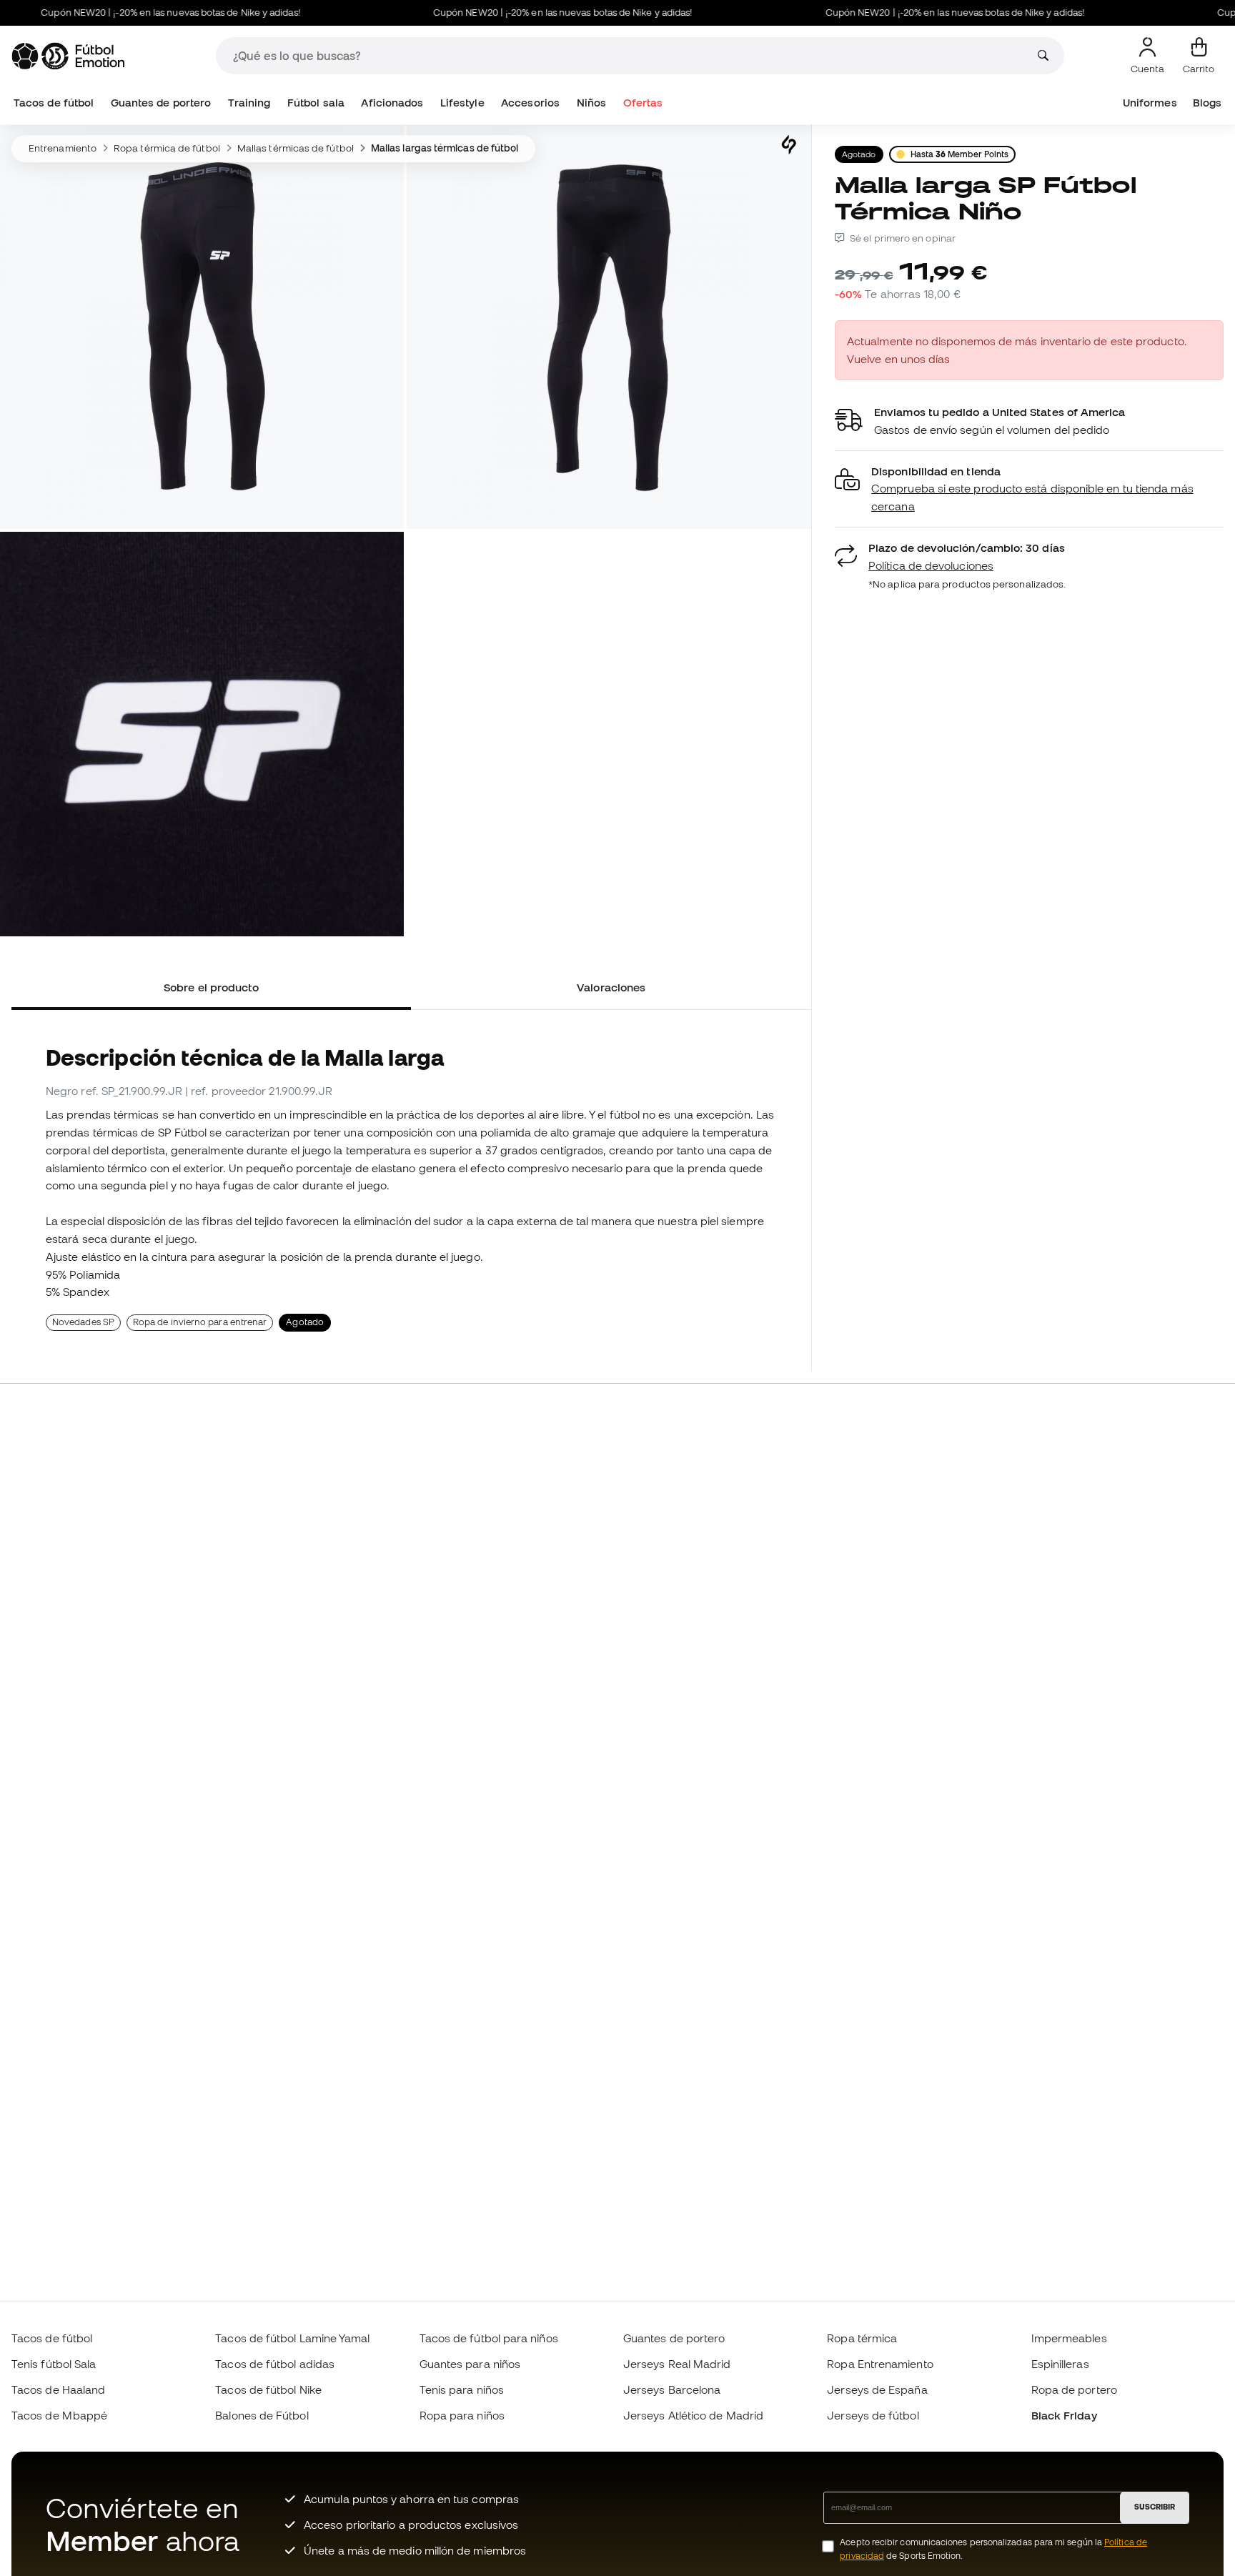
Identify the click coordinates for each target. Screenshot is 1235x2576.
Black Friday (1064, 2415)
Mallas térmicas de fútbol (296, 148)
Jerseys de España (877, 2389)
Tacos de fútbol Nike (268, 2389)
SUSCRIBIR (1155, 2507)
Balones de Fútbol (262, 2415)
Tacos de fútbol (54, 103)
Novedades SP (83, 1322)
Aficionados (392, 103)
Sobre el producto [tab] (211, 987)
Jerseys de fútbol (873, 2415)
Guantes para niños (470, 2364)
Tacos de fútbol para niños (489, 2338)
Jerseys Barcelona (672, 2389)
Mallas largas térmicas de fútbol (445, 148)
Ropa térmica (862, 2338)
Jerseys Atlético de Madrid (693, 2415)
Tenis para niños (462, 2389)
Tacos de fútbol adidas (275, 2364)
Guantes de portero (161, 103)
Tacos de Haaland (58, 2389)
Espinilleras (1060, 2364)
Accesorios (530, 103)
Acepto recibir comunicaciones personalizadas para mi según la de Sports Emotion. (993, 2549)
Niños (591, 103)
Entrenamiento (63, 148)
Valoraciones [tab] (611, 987)
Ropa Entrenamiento (880, 2364)
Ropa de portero (1074, 2389)
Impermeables (1069, 2338)
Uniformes (1150, 103)
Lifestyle (462, 103)
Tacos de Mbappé (59, 2415)
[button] (1029, 489)
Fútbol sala (316, 103)
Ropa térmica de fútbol (167, 148)
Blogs (1207, 103)
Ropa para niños (462, 2415)
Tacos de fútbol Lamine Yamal (292, 2338)
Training (249, 103)
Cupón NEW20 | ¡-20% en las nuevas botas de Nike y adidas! (520, 13)
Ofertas (643, 103)
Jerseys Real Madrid (677, 2364)
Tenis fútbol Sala (54, 2364)
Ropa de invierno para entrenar (200, 1322)
